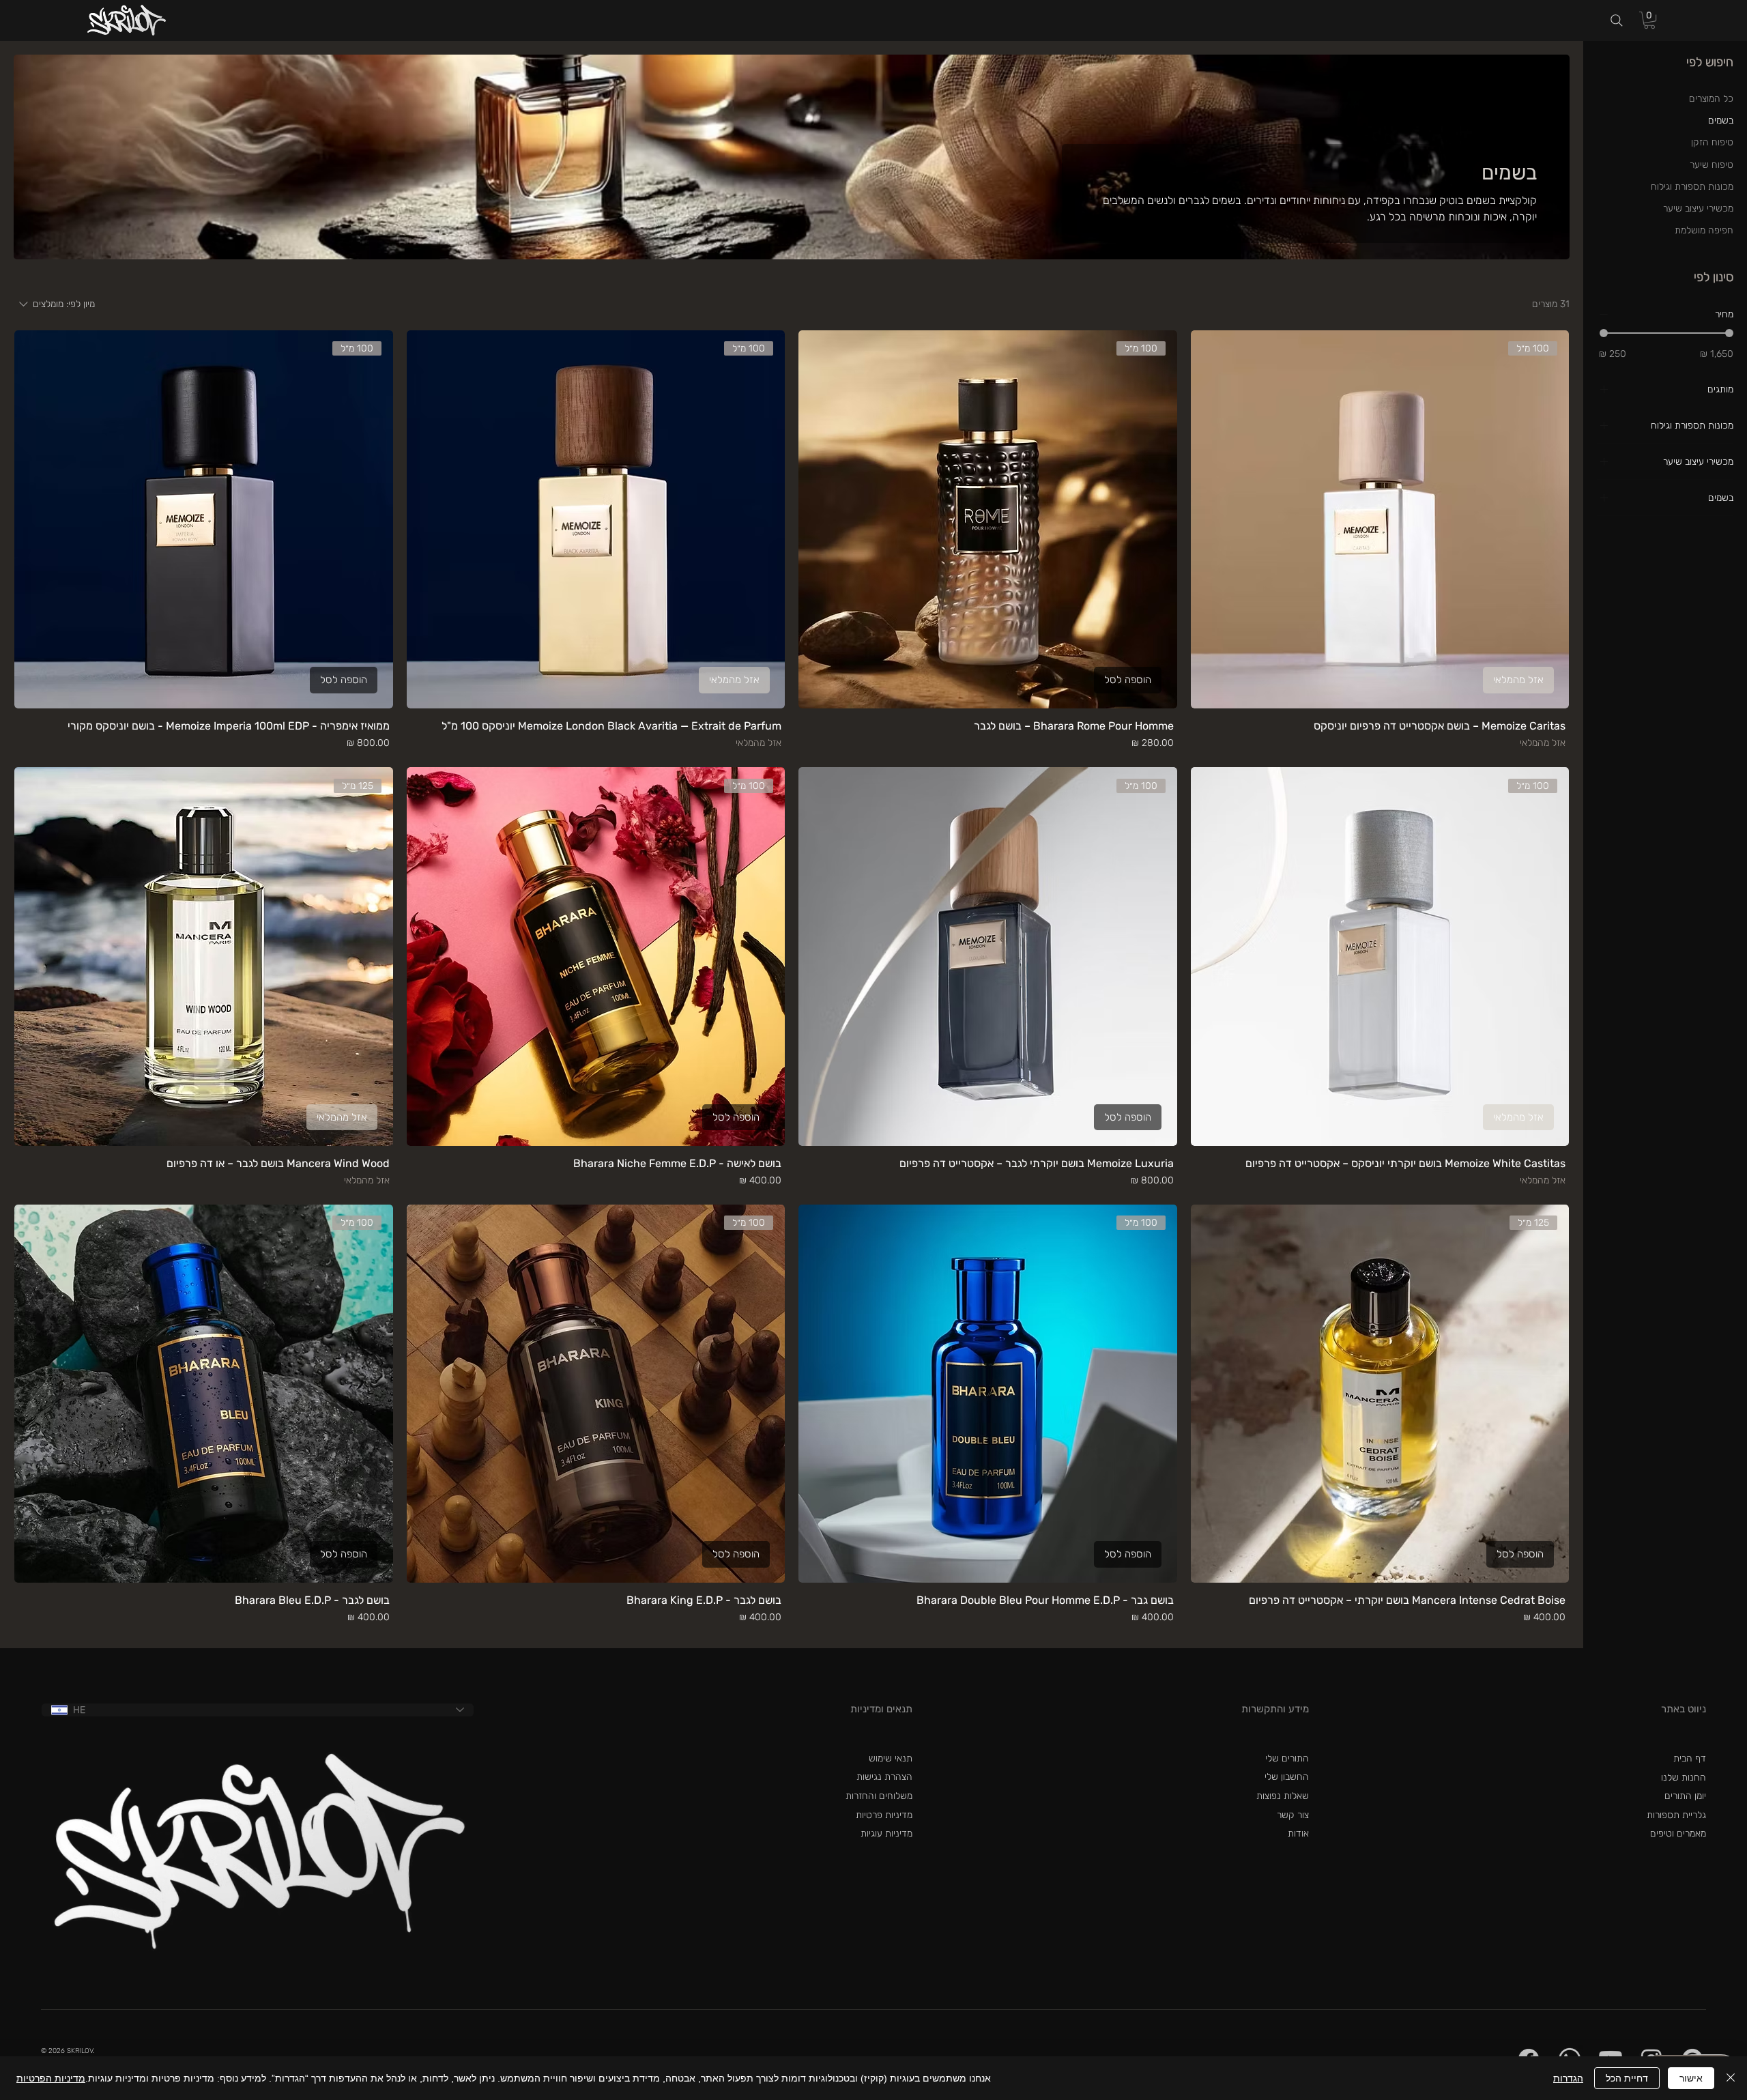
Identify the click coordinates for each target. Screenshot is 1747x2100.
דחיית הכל (1627, 2078)
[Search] (1617, 21)
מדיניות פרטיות (884, 1815)
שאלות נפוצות (1283, 1796)
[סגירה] (1731, 2078)
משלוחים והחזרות (879, 1796)
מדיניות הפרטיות (51, 2078)
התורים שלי (1287, 1758)
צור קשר (1293, 1815)
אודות (1298, 1833)
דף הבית (1690, 1758)
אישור (1691, 2078)
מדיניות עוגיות (886, 1833)
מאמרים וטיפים (1678, 1833)
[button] (1649, 20)
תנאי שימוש (891, 1758)
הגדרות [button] (1568, 2078)
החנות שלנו (1684, 1778)
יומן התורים (1685, 1796)
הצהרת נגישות (884, 1777)
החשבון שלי (1287, 1777)
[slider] (1604, 333)
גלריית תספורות (1676, 1815)
